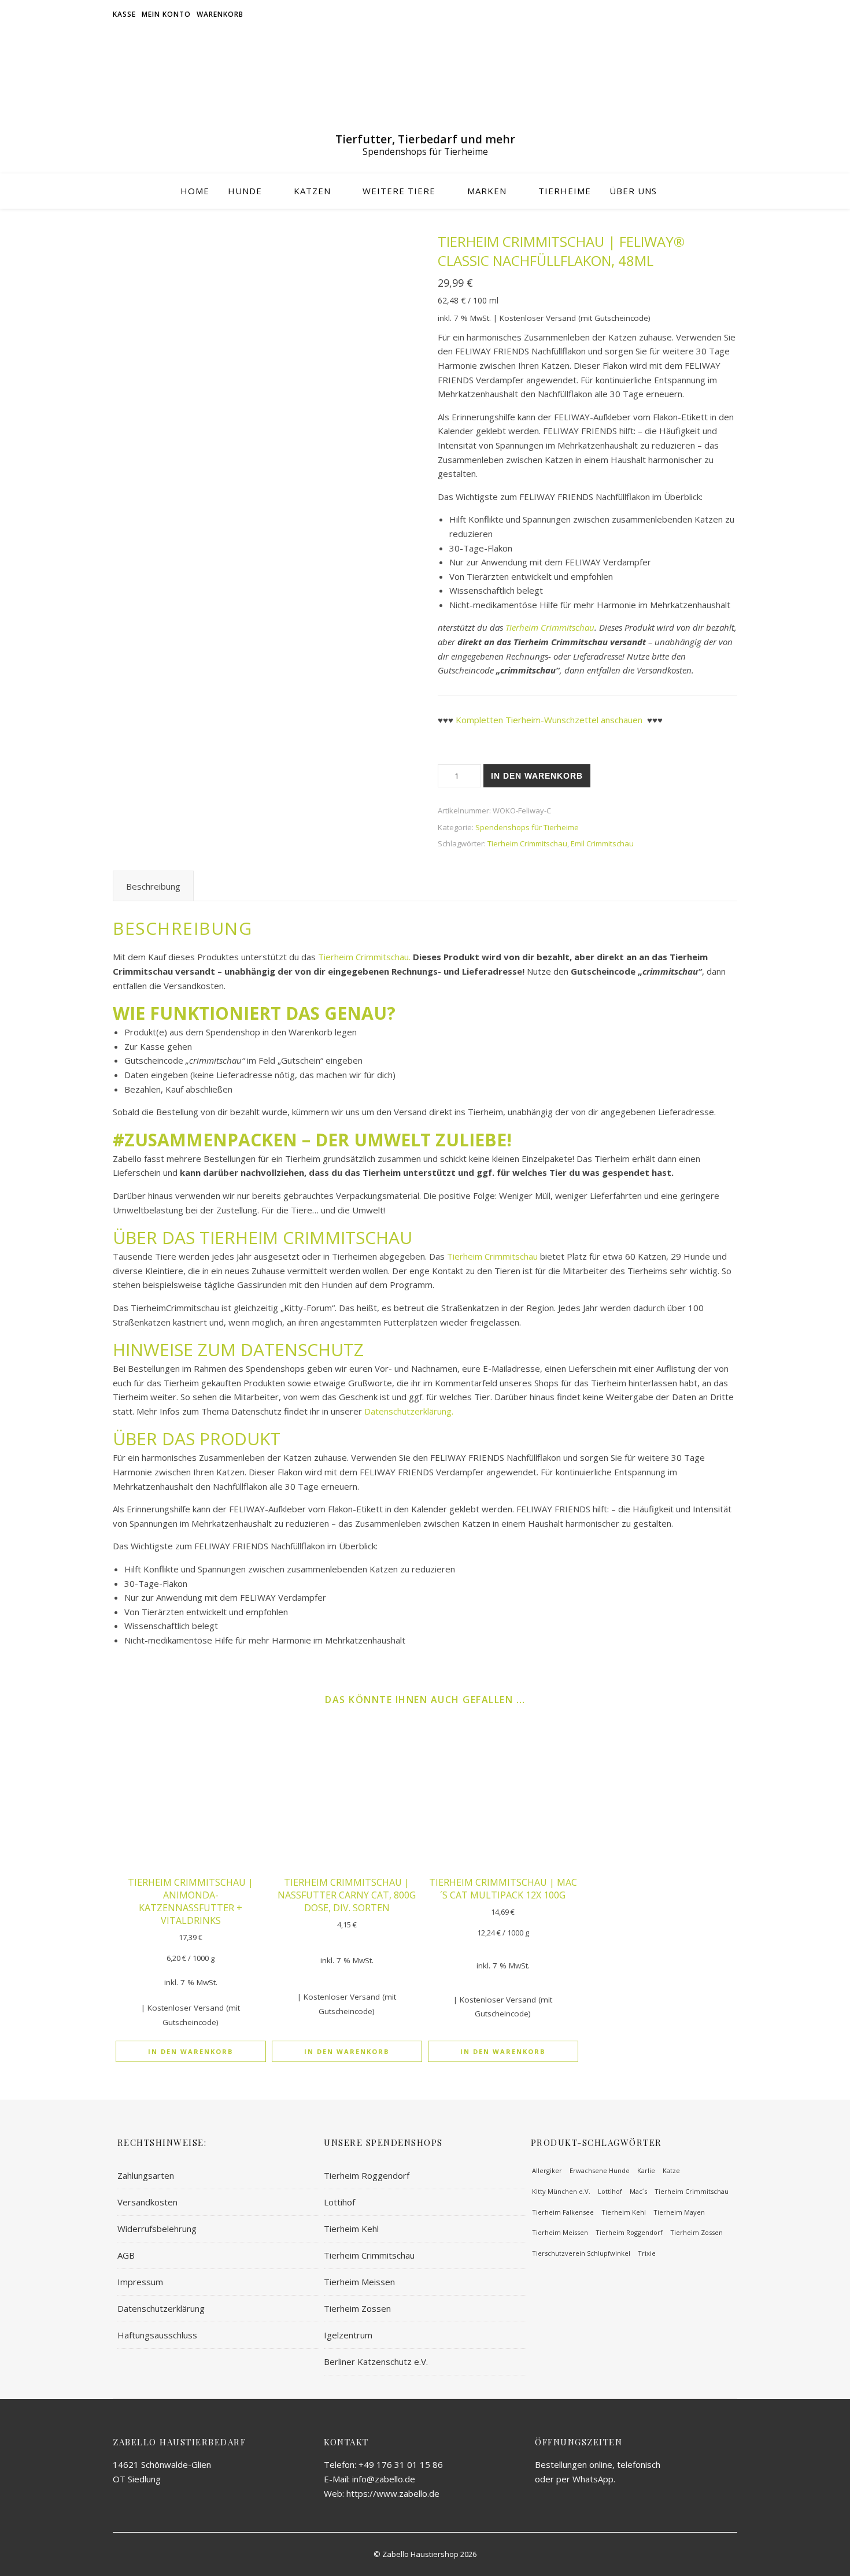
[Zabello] (425, 84)
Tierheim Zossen (357, 2308)
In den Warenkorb (537, 776)
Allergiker (547, 2170)
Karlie (646, 2170)
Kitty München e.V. (561, 2191)
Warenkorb (220, 14)
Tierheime (565, 191)
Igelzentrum (348, 2335)
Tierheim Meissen (359, 2282)
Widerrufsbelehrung (157, 2229)
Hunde (245, 191)
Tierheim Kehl (351, 2229)
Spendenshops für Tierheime (527, 827)
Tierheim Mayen (679, 2212)
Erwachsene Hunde (600, 2170)
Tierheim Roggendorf (367, 2175)
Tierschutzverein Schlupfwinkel (581, 2253)
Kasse (124, 14)
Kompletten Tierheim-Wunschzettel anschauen (549, 720)
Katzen (312, 191)
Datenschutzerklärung (161, 2308)
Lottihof (339, 2202)
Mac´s (638, 2191)
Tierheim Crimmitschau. (363, 957)
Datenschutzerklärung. (409, 1411)
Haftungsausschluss (157, 2335)
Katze (671, 2170)
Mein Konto (166, 14)
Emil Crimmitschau (602, 843)
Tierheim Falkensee (563, 2212)
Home (195, 191)
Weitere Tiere (399, 191)
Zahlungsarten (146, 2175)
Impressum (140, 2282)
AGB (126, 2255)
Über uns (633, 191)
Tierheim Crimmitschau (550, 627)
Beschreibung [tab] (153, 886)
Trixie (647, 2253)
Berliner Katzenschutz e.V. (376, 2362)
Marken (487, 191)
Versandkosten (147, 2202)
